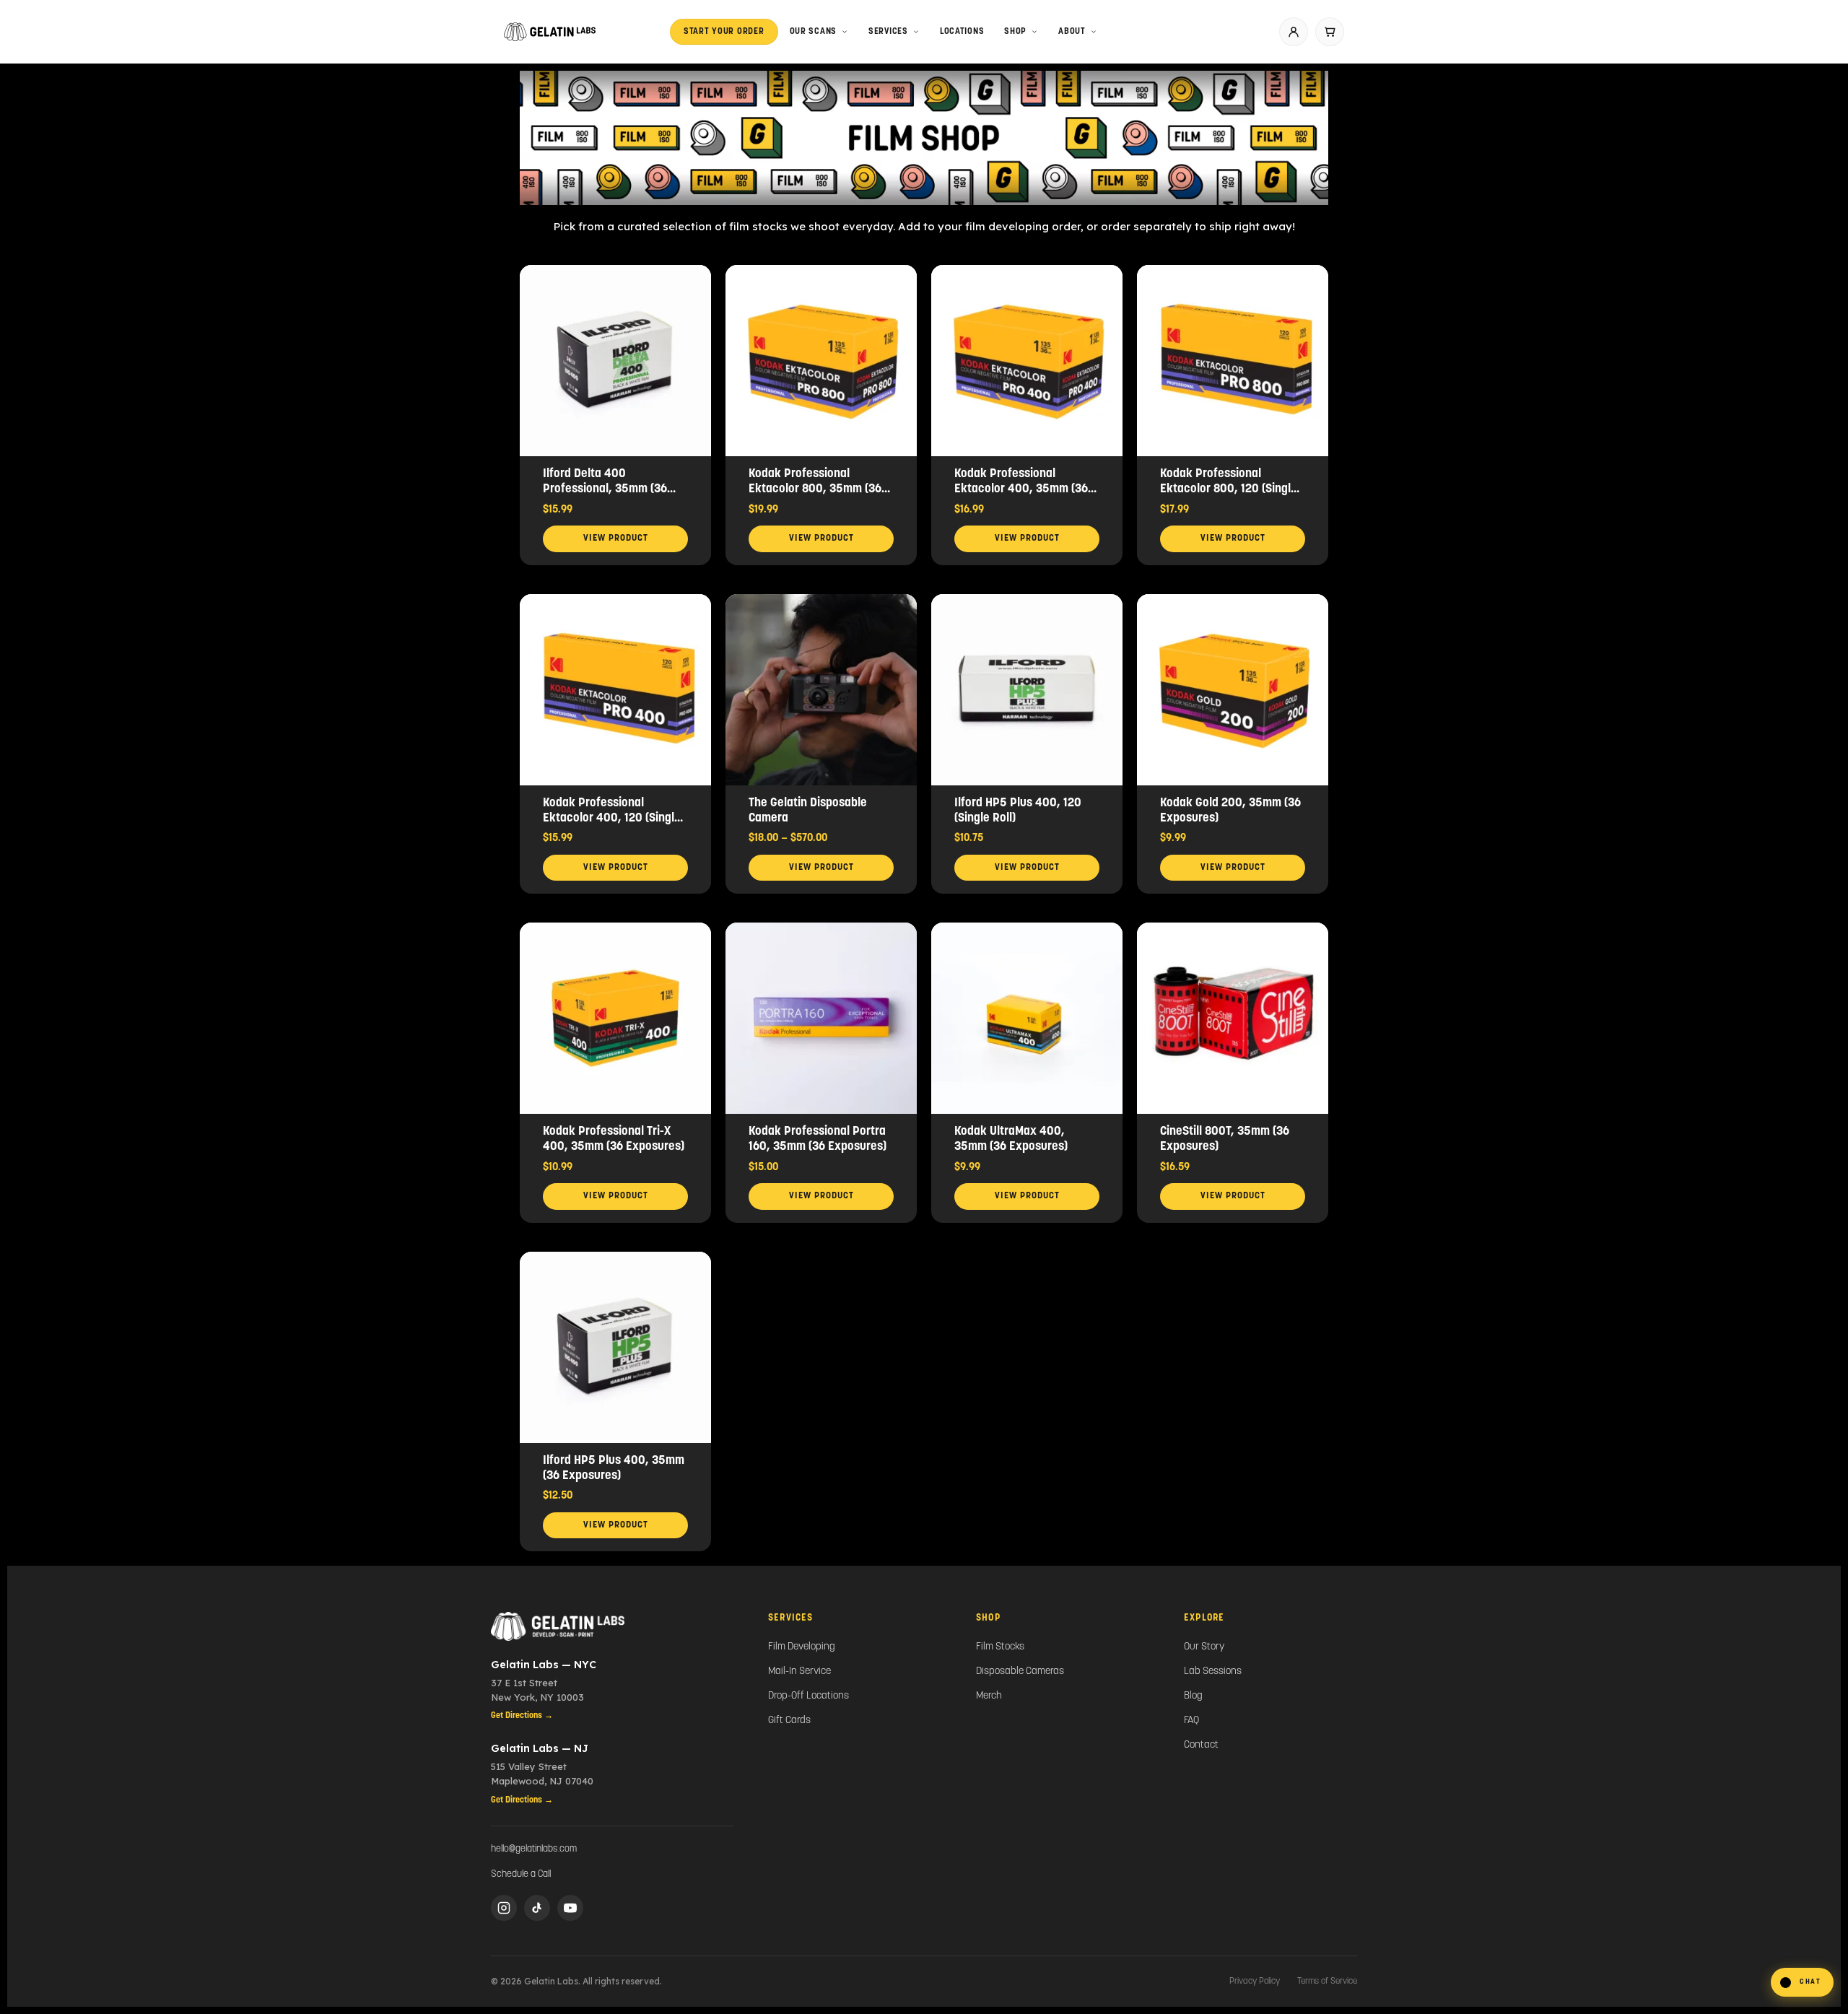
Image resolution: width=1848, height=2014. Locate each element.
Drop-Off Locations (808, 1696)
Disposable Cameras (1020, 1671)
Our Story (1204, 1647)
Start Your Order (724, 32)
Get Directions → (522, 1716)
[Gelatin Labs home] (550, 32)
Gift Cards (789, 1721)
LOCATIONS (962, 32)
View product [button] (616, 539)
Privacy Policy (1255, 1982)
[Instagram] (504, 1908)
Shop (1015, 32)
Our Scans (813, 32)
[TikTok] (537, 1908)
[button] (1802, 1982)
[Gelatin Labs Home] (612, 1626)
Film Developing (802, 1647)
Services (888, 32)
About (1072, 32)
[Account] (1294, 32)
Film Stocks (1000, 1647)
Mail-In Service (799, 1671)
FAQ (1191, 1721)
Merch (989, 1696)
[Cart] (1330, 32)
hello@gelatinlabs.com (534, 1849)
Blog (1193, 1696)
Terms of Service (1327, 1982)
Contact (1201, 1745)
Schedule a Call (521, 1874)
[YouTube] (570, 1908)
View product (821, 868)
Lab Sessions (1213, 1671)
